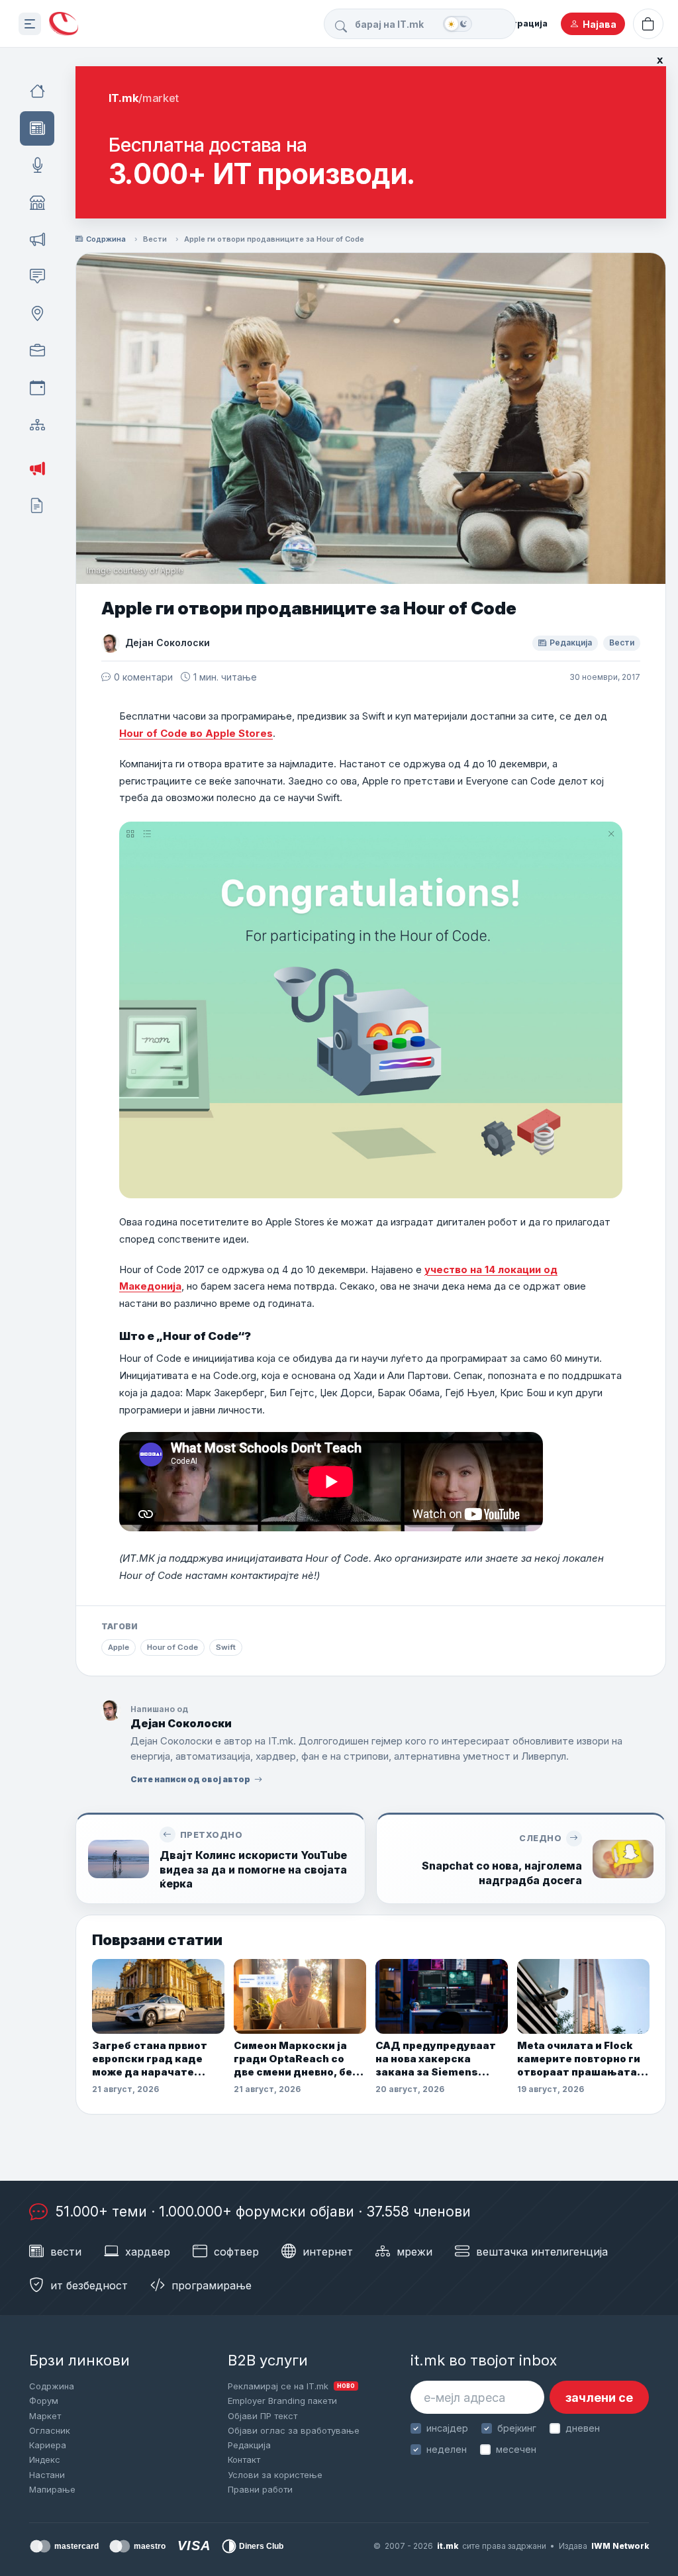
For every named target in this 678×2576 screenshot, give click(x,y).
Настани (47, 2475)
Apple (119, 1647)
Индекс (45, 2459)
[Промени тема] (458, 24)
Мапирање (52, 2489)
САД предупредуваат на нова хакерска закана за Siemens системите (436, 2059)
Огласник (50, 2430)
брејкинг (517, 2428)
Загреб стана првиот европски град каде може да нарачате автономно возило (150, 2059)
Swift (226, 1647)
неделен (447, 2449)
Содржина (106, 239)
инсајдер (447, 2428)
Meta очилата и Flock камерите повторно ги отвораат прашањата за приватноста (579, 2059)
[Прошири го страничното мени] (30, 24)
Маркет (45, 2416)
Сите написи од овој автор (190, 1779)
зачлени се (599, 2398)
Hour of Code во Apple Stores (196, 733)
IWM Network (620, 2546)
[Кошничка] (648, 24)
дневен (583, 2428)
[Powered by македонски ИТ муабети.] (64, 24)
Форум (44, 2401)
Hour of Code (172, 1647)
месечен (516, 2449)
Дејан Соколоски (168, 643)
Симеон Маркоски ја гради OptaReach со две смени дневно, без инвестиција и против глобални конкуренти (296, 2059)
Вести (155, 239)
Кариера (48, 2445)
